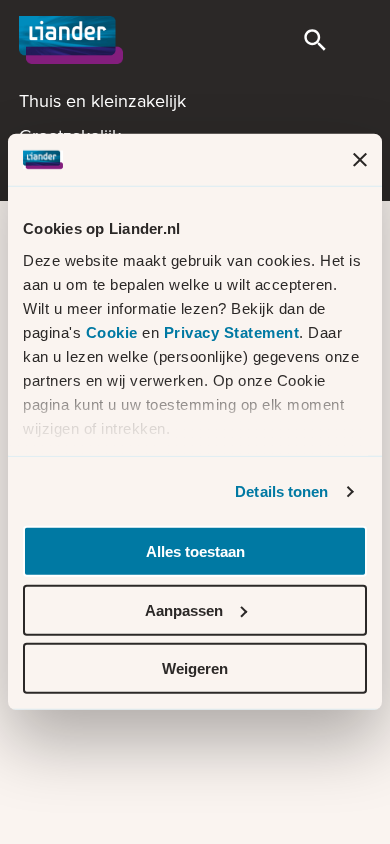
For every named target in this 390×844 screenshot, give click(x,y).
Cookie (114, 332)
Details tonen (281, 491)
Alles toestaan (195, 551)
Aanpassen (184, 610)
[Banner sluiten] (360, 160)
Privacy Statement (232, 332)
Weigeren (195, 668)
